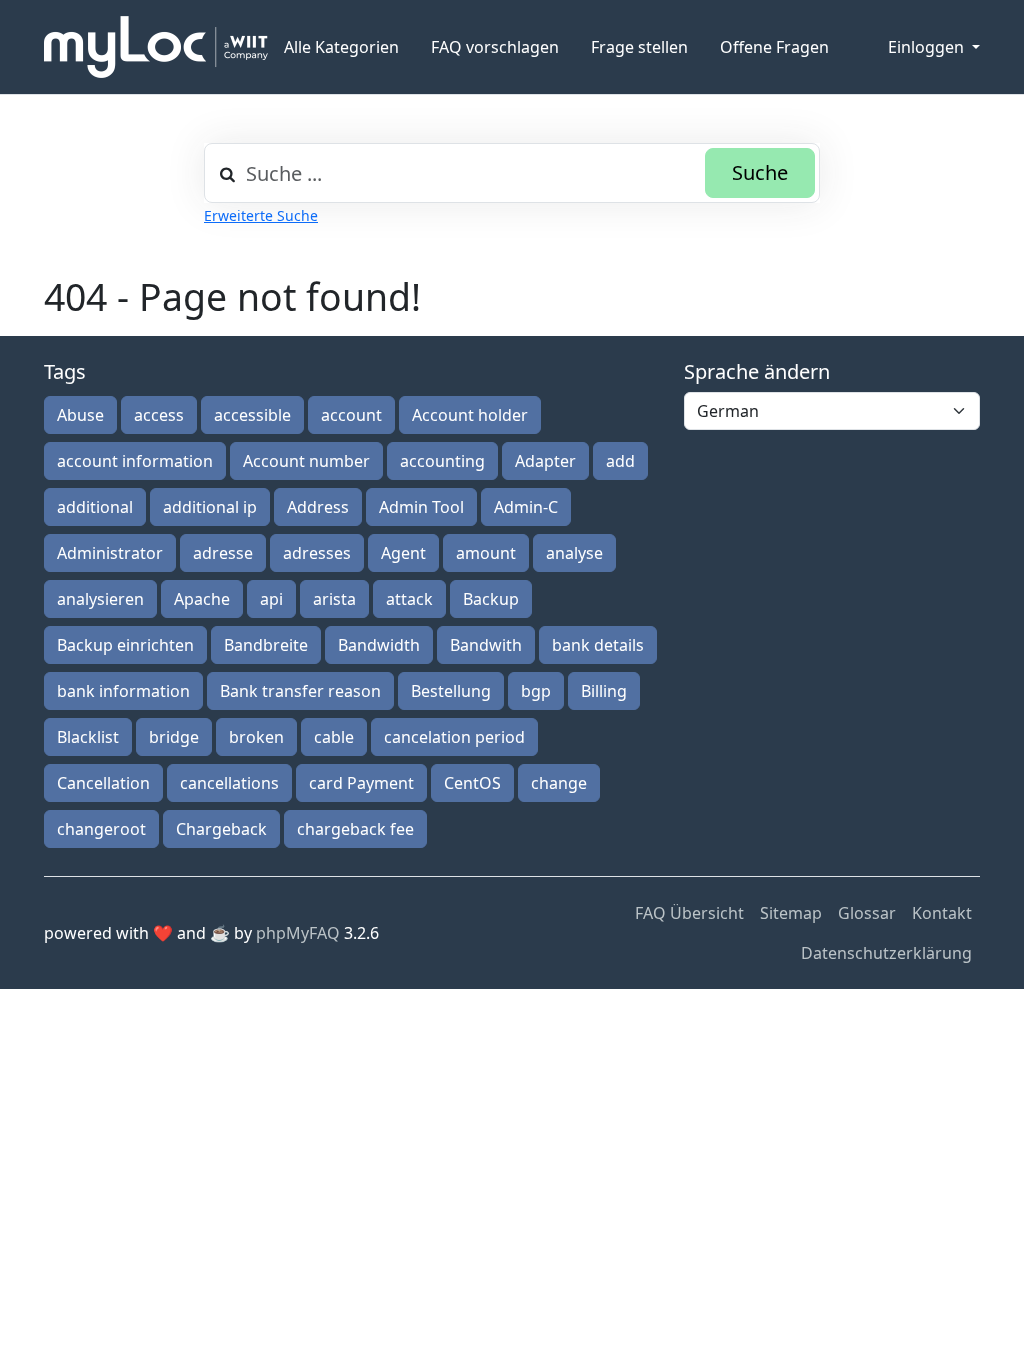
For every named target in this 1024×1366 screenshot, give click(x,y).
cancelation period (454, 737)
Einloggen (928, 47)
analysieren (100, 599)
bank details (598, 645)
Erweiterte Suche (261, 215)
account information (135, 461)
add (620, 461)
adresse (223, 553)
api (271, 599)
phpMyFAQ (298, 933)
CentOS (472, 783)
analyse (574, 553)
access (159, 415)
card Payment (361, 783)
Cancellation (103, 783)
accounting (442, 461)
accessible (252, 415)
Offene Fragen (774, 47)
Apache (202, 599)
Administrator (110, 553)
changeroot (101, 829)
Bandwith (486, 645)
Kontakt (942, 913)
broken (256, 737)
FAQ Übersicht (689, 913)
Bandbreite (266, 645)
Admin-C (526, 507)
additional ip (210, 507)
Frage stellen (639, 47)
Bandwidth (379, 645)
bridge (174, 737)
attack (409, 599)
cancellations (229, 783)
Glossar (867, 913)
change (559, 783)
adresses (317, 553)
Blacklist (88, 737)
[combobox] (512, 173)
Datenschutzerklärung (886, 953)
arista (334, 599)
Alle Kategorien (341, 47)
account (351, 415)
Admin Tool (421, 507)
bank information (123, 691)
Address (318, 507)
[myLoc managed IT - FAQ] (156, 47)
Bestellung (451, 691)
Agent (403, 553)
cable (334, 737)
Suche (760, 172)
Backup (491, 599)
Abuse (80, 415)
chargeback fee (355, 829)
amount (486, 553)
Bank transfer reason (300, 691)
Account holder (470, 415)
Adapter (545, 461)
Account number (306, 461)
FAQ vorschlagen (495, 47)
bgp (536, 691)
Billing (604, 691)
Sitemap (791, 913)
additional (95, 507)
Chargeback (221, 829)
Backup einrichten (125, 645)
